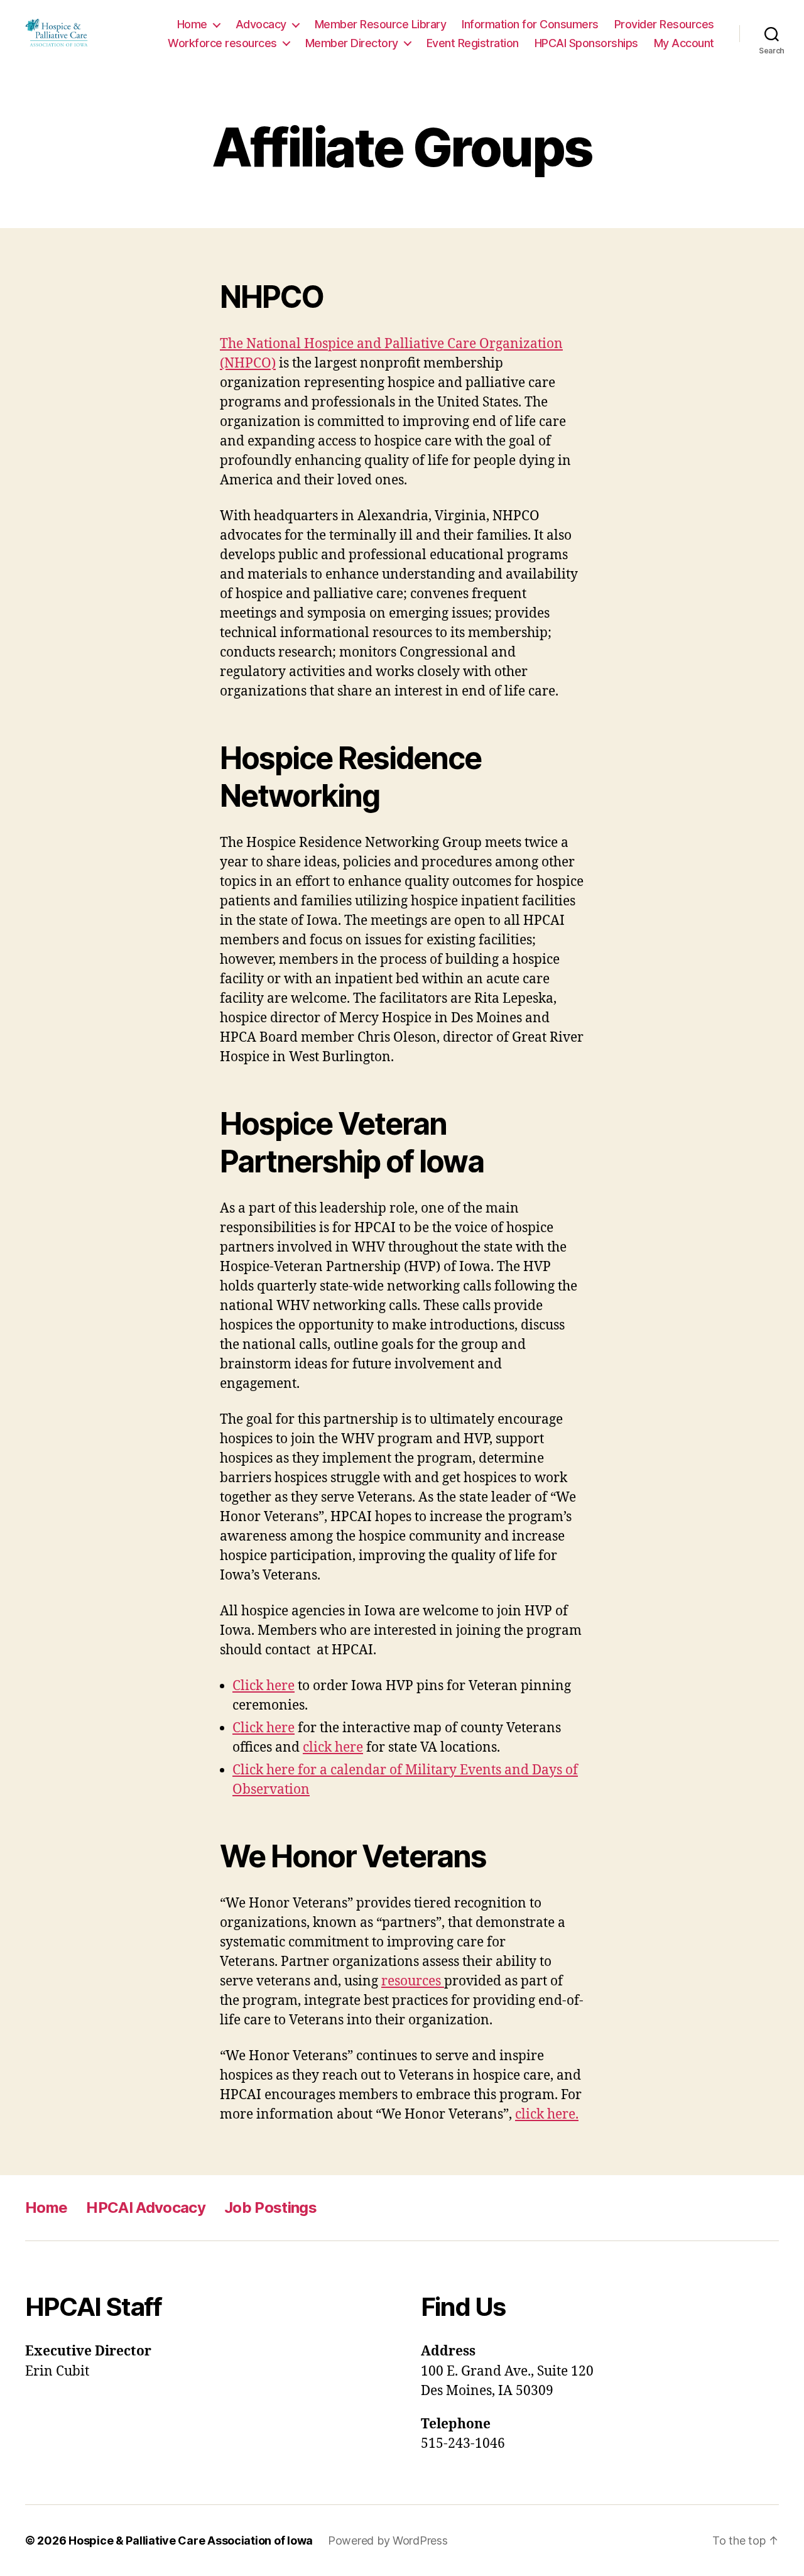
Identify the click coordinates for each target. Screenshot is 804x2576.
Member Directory (352, 43)
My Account (684, 43)
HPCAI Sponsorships (586, 43)
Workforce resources (222, 43)
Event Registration (473, 43)
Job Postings (270, 2208)
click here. (547, 2115)
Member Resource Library (381, 24)
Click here (263, 1686)
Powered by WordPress (388, 2541)
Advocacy (261, 24)
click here (333, 1748)
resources (413, 1981)
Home (192, 24)
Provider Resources (664, 24)
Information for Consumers (530, 24)
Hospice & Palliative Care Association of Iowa (191, 2541)
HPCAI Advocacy (146, 2208)
